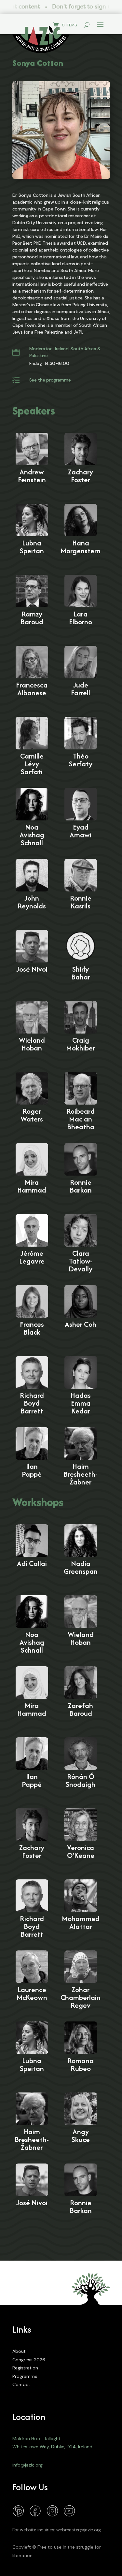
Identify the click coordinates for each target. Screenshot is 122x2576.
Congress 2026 (29, 2360)
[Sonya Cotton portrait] (61, 130)
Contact (21, 2384)
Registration (25, 2368)
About (19, 2351)
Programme (25, 2376)
